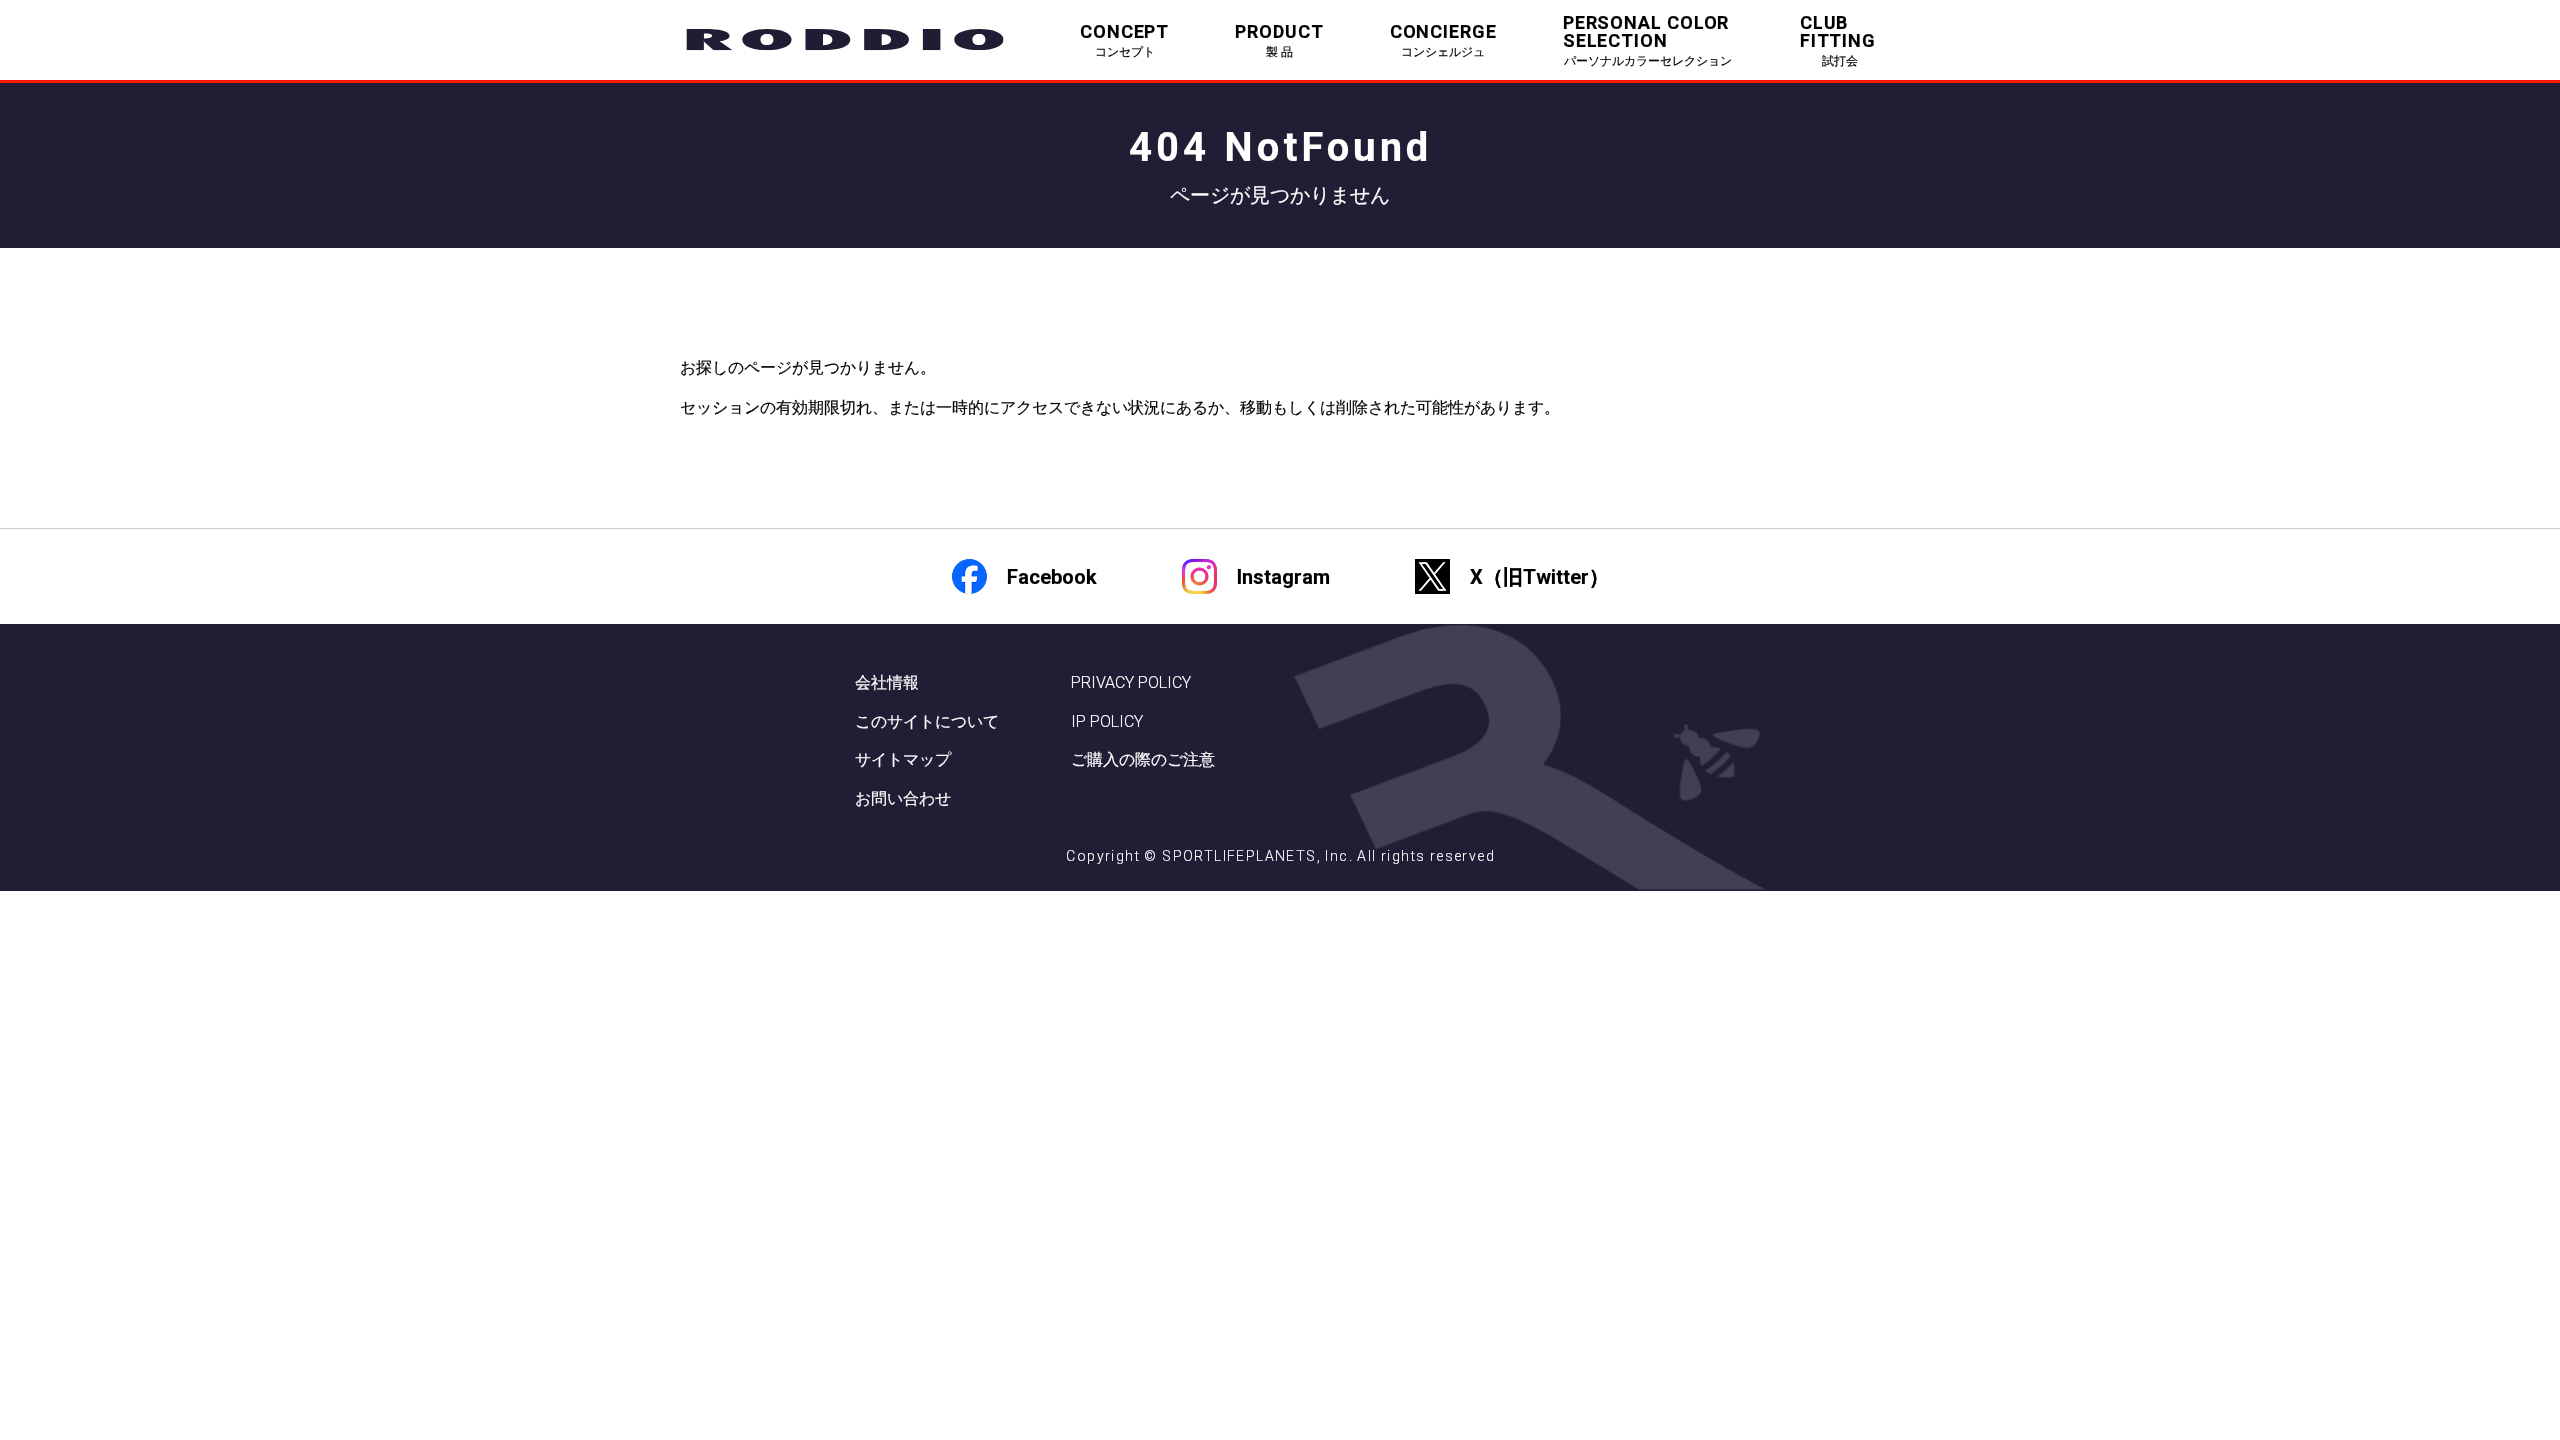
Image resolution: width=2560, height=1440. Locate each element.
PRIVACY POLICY (1131, 682)
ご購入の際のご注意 (1143, 759)
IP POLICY (1107, 721)
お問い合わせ (903, 798)
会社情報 (887, 682)
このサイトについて (927, 721)
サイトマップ (903, 759)
